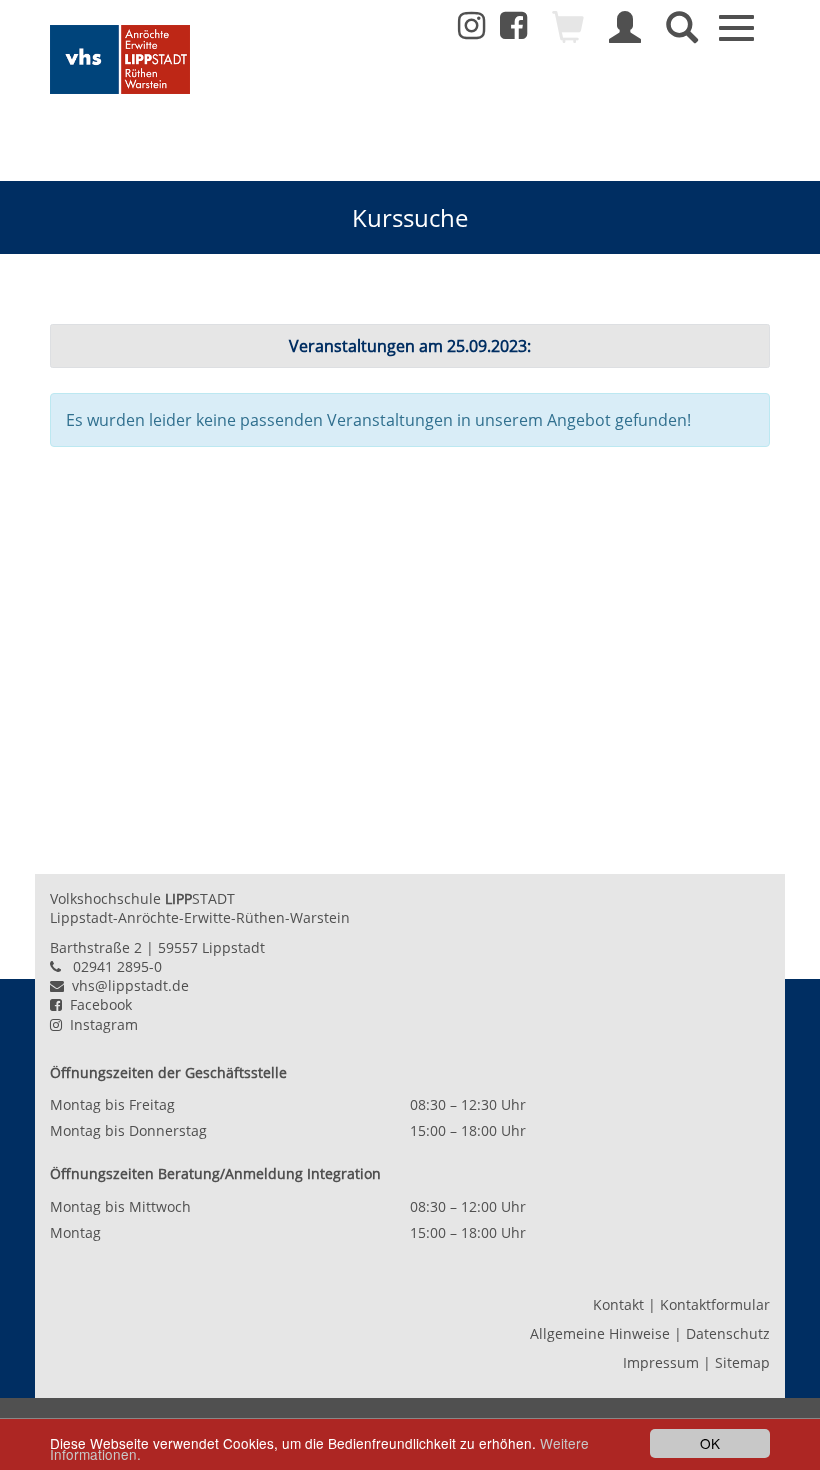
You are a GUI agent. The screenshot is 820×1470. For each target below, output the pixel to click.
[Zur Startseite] (120, 59)
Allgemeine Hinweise (600, 1333)
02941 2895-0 (117, 966)
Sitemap (742, 1362)
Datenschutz (728, 1333)
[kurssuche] (682, 36)
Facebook (97, 1004)
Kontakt (618, 1304)
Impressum (661, 1362)
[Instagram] (471, 26)
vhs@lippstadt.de (126, 985)
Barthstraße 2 (96, 947)
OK (710, 1443)
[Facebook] (513, 31)
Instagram (100, 1024)
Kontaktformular (715, 1304)
